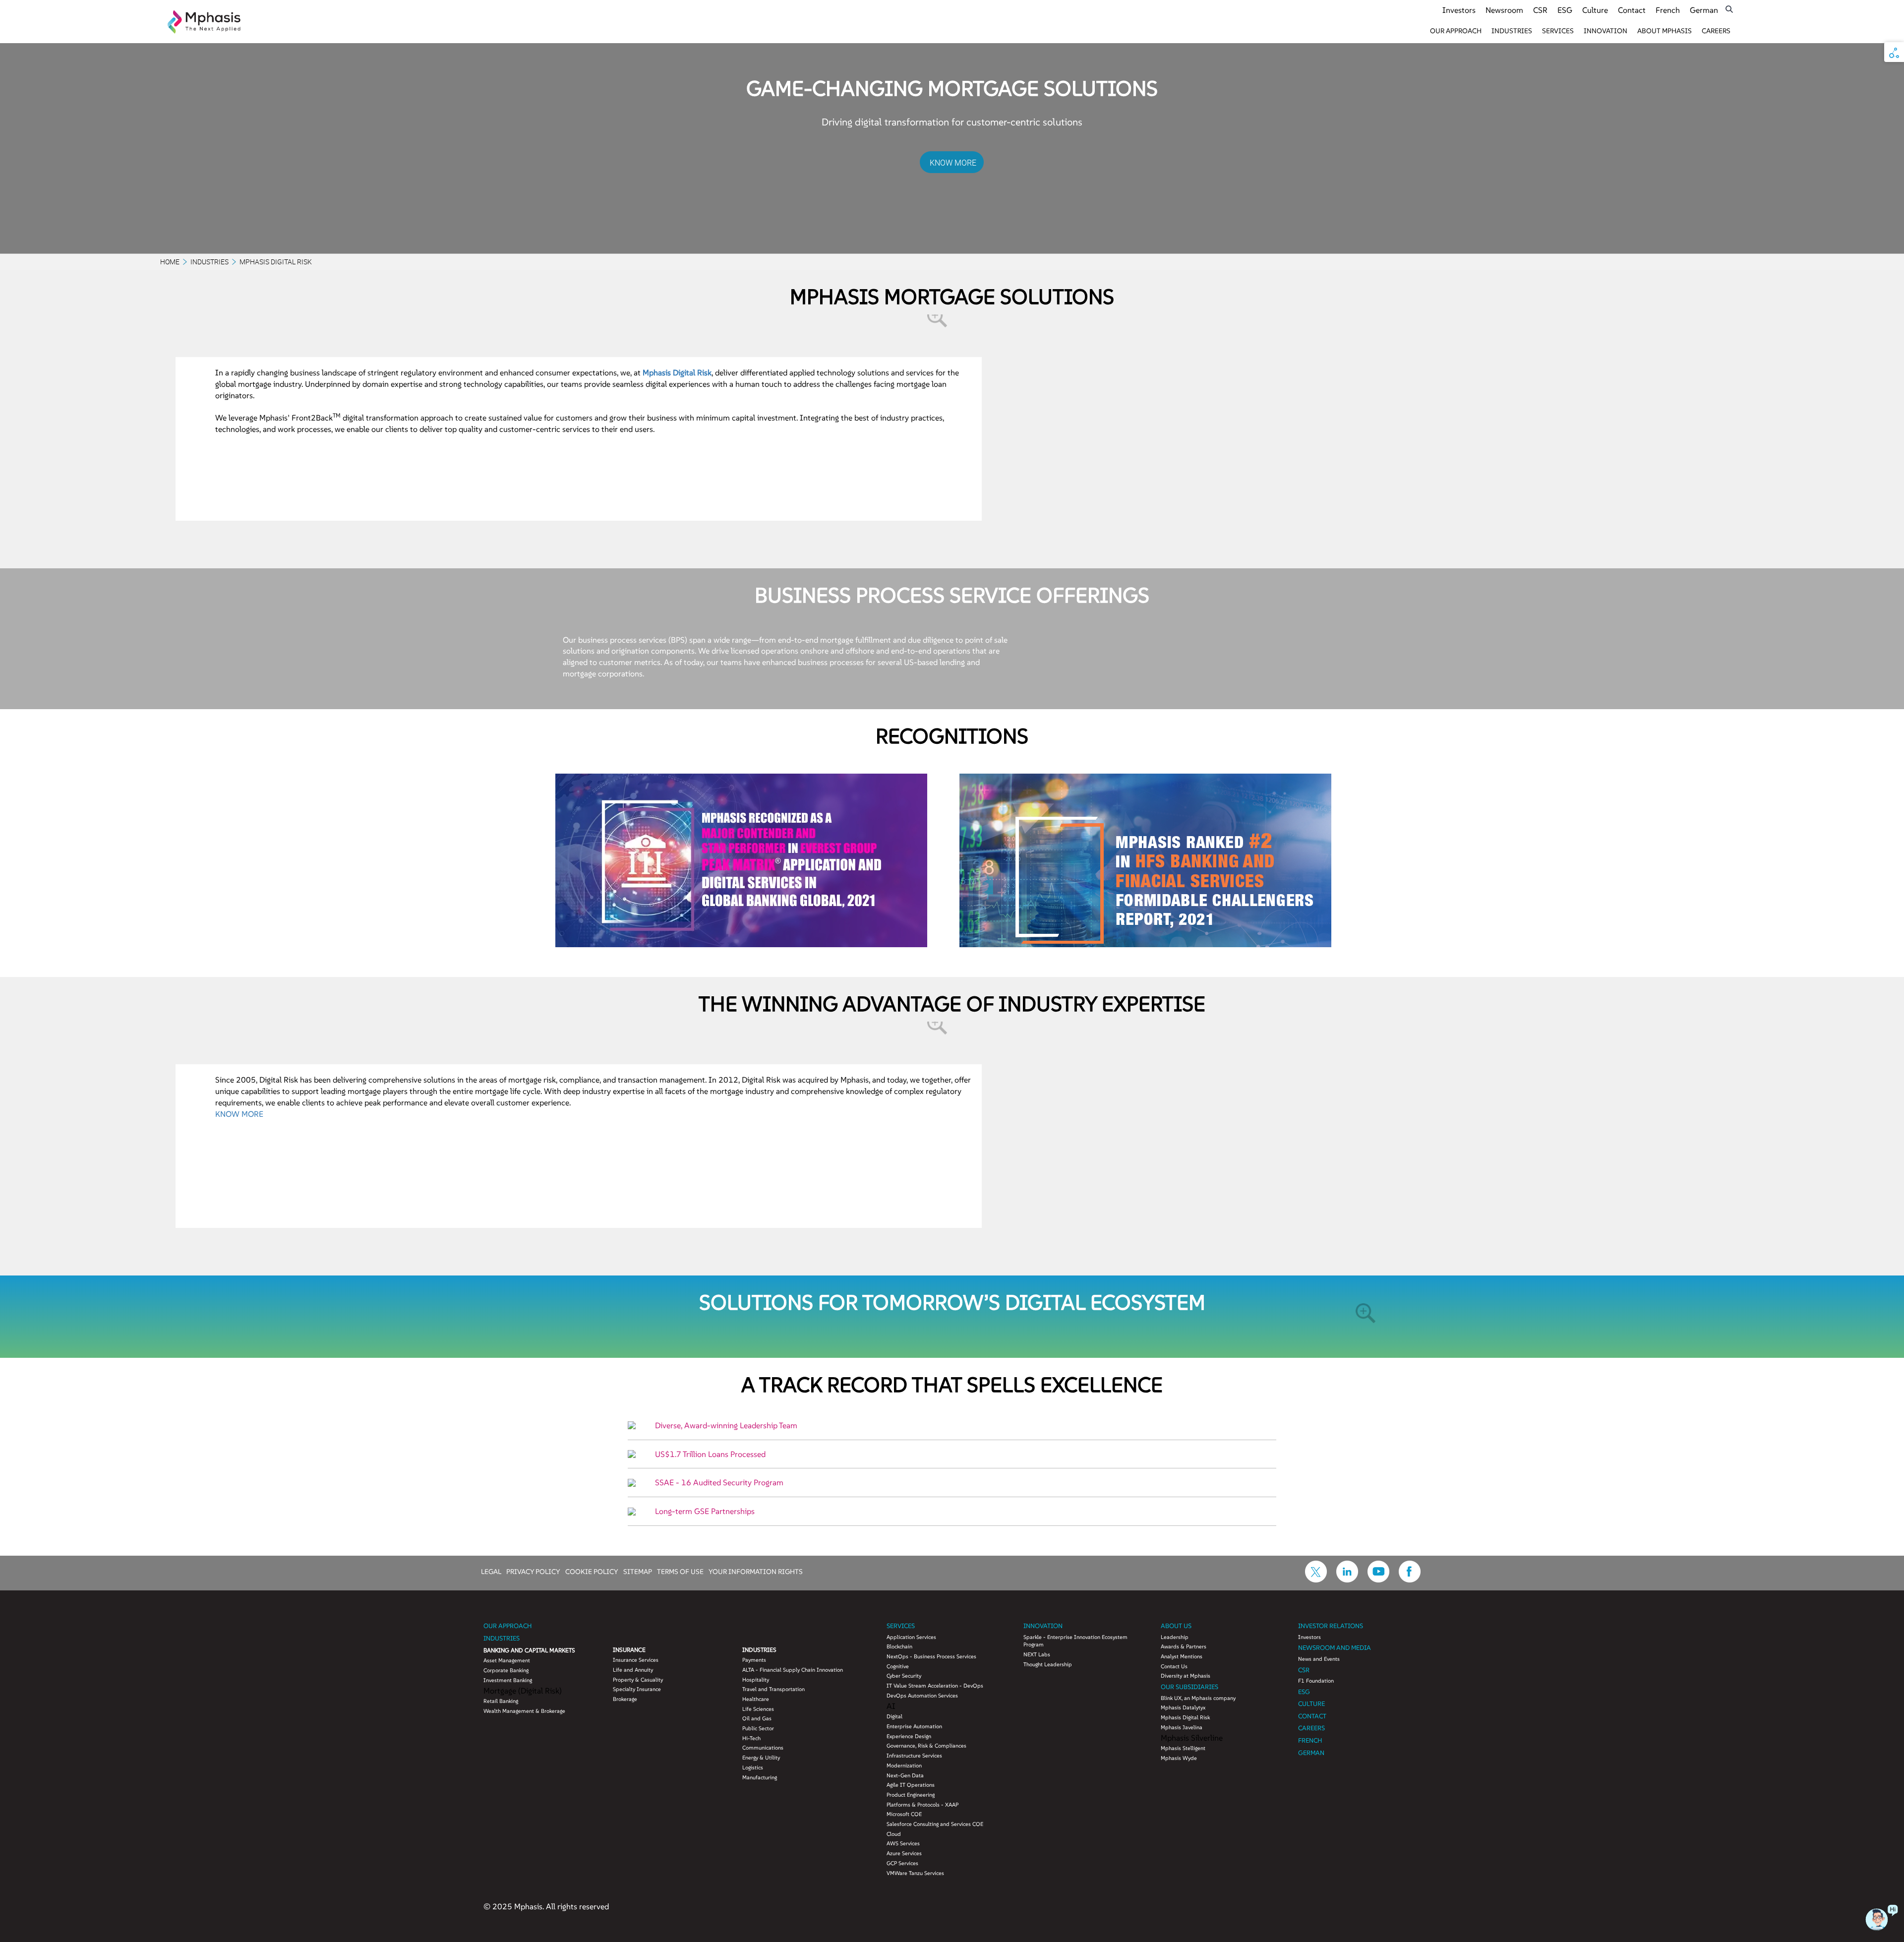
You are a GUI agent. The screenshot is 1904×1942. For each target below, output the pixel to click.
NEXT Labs (1037, 1654)
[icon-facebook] (1410, 1579)
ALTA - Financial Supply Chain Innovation (793, 1670)
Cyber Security (904, 1676)
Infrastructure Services (914, 1756)
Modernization (904, 1765)
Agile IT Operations (911, 1785)
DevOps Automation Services (922, 1696)
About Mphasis (1665, 31)
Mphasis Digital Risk (1185, 1717)
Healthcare (756, 1699)
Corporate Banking (506, 1670)
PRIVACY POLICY (533, 1571)
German (1704, 10)
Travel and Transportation (773, 1689)
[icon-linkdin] (1347, 1579)
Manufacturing (760, 1777)
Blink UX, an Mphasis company (1198, 1698)
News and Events (1319, 1659)
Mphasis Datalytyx (1183, 1707)
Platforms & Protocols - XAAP (922, 1805)
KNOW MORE (953, 163)
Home (170, 262)
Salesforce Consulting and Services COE (935, 1824)
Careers (1716, 31)
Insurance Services (636, 1660)
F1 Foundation (1316, 1681)
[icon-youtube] (1378, 1579)
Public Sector (758, 1728)
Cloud (894, 1834)
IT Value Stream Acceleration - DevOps (935, 1686)
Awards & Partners (1184, 1646)
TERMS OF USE (680, 1571)
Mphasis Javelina (1182, 1727)
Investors (1459, 10)
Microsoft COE (904, 1814)
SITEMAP (638, 1571)
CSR (1540, 10)
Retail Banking (501, 1701)
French (1668, 10)
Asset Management (507, 1660)
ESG (1565, 10)
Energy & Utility (761, 1758)
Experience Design (909, 1736)
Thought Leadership (1048, 1664)
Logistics (753, 1767)
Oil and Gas (757, 1718)
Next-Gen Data (905, 1775)
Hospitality (756, 1680)
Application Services (911, 1637)
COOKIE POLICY (592, 1571)
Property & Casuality (638, 1680)
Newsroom (1504, 10)
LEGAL (491, 1571)
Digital (894, 1716)
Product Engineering (911, 1795)
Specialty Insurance (637, 1689)
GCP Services (902, 1863)
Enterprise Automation (914, 1726)
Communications (763, 1748)
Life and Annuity (633, 1670)
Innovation (1606, 31)
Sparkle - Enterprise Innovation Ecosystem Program (1075, 1641)
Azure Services (904, 1853)
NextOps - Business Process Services (931, 1656)
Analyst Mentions (1182, 1656)
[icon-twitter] (1316, 1579)
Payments (754, 1660)
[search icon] (1729, 9)
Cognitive (898, 1666)
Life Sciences (758, 1709)
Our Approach (1456, 31)
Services (1558, 31)
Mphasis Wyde (1179, 1758)
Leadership (1175, 1637)
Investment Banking (508, 1680)
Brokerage (625, 1699)
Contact (1632, 10)
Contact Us (1174, 1666)
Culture (1595, 10)
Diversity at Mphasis (1186, 1676)
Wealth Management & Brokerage (524, 1711)
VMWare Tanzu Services (915, 1873)
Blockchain (899, 1646)
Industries (1512, 31)
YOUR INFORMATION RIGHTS (756, 1571)
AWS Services (903, 1843)
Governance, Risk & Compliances (926, 1746)
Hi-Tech (751, 1738)
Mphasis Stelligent (1183, 1748)
